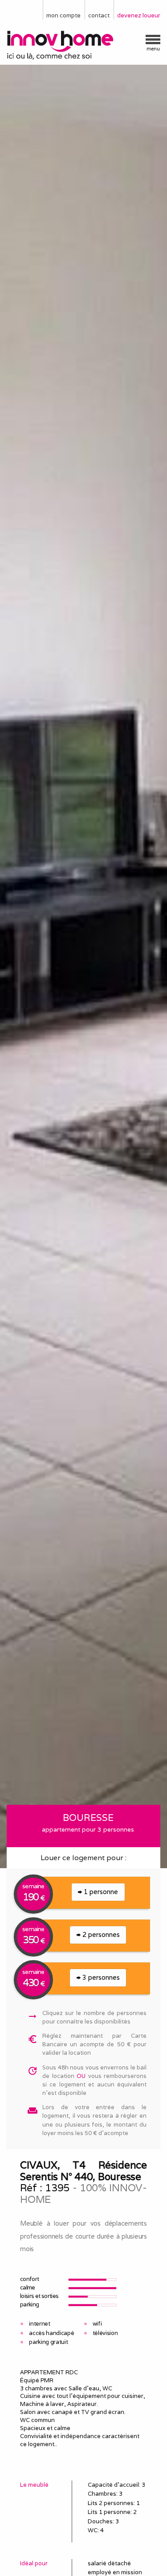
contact (99, 15)
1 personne (100, 1892)
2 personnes (100, 1934)
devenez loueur (139, 15)
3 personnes (100, 1977)
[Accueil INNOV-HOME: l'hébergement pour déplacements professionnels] (83, 46)
